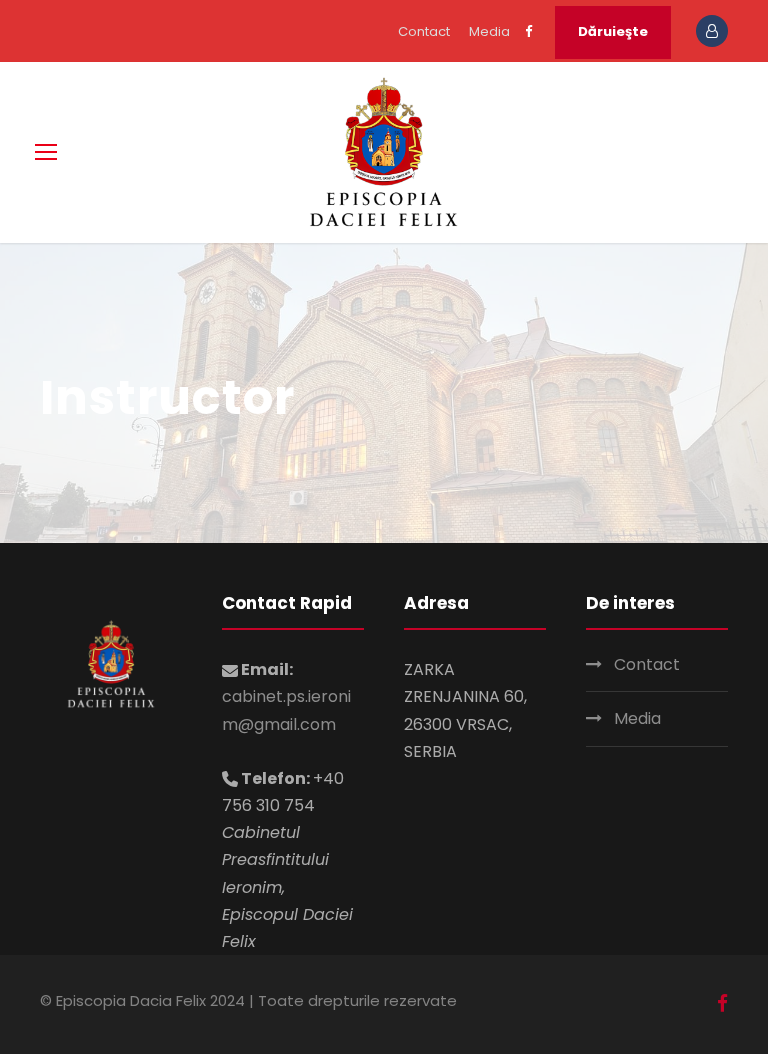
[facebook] (528, 31)
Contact (424, 31)
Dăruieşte (613, 31)
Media (489, 31)
